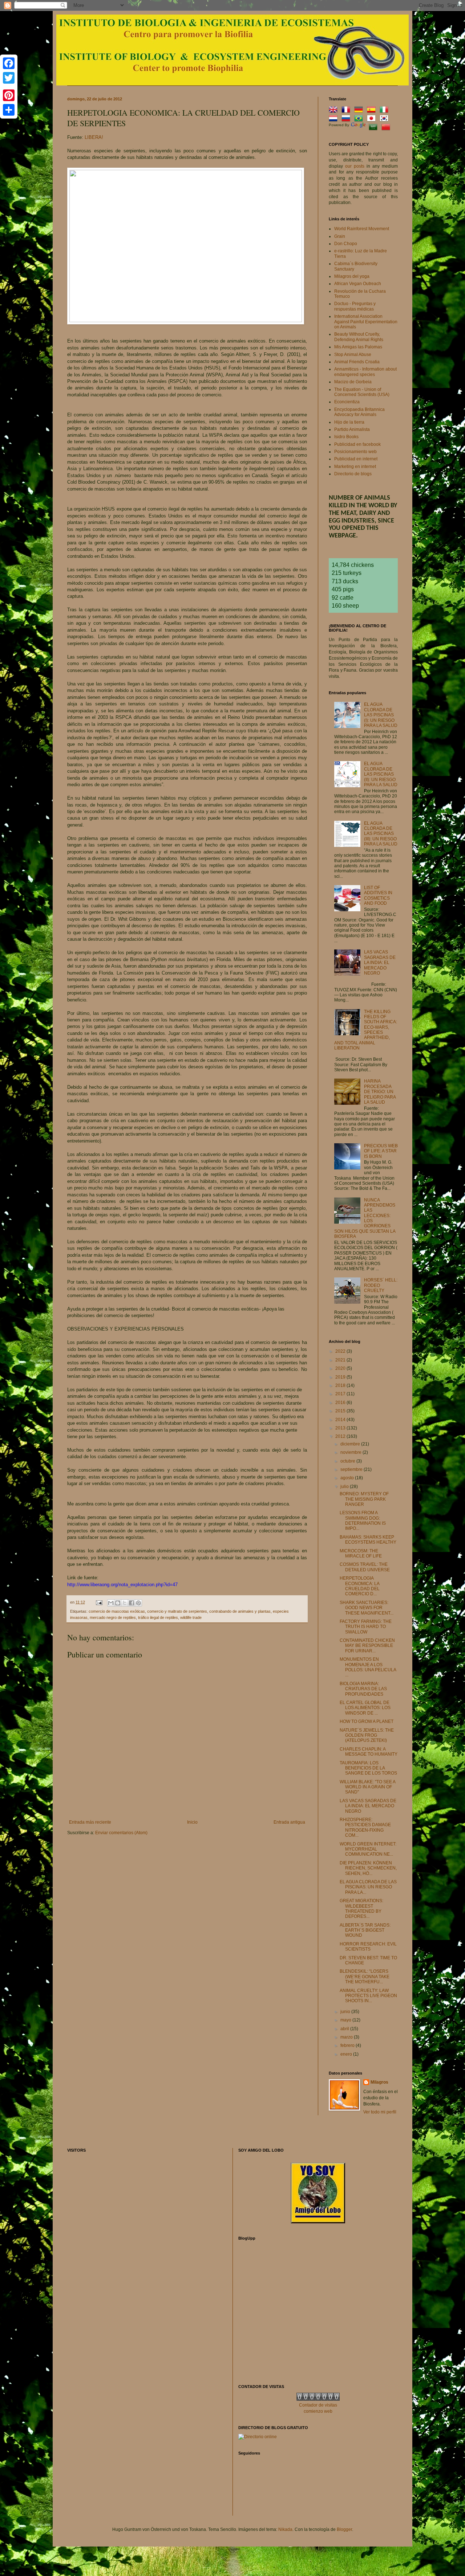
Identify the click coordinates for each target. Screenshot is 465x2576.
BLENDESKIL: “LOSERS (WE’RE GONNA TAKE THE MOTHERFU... (365, 1977)
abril (345, 2029)
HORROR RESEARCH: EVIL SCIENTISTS (368, 1947)
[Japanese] (373, 119)
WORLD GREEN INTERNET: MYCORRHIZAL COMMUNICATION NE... (368, 1849)
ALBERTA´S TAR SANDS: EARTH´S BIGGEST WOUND (365, 1930)
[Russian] (347, 119)
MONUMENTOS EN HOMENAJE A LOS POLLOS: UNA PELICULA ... (368, 1667)
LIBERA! (94, 137)
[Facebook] (9, 63)
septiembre (352, 1469)
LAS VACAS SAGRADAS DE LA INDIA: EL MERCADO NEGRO (380, 963)
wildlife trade (191, 1617)
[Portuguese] (360, 119)
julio (345, 1487)
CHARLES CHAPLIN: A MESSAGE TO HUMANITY (369, 1752)
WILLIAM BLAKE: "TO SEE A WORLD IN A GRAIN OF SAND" (367, 1787)
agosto (348, 1478)
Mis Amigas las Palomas (358, 347)
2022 (341, 1351)
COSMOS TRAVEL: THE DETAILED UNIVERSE (365, 1567)
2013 (341, 1428)
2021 (341, 1360)
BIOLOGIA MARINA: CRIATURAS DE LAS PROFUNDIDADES (363, 1689)
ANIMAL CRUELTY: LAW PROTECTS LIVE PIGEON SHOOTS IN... (368, 1996)
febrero (348, 2045)
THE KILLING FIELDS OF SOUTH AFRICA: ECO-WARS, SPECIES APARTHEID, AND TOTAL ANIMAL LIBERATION (366, 1030)
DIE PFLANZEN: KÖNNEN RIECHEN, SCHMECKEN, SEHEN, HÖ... (368, 1868)
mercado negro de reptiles (113, 1617)
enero (347, 2054)
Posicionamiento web (355, 452)
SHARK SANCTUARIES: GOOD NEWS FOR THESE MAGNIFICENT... (367, 1608)
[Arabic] (375, 128)
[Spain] (373, 111)
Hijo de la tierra (349, 422)
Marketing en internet (355, 467)
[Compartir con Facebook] (132, 1603)
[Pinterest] (9, 95)
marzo (347, 2037)
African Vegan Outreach (358, 284)
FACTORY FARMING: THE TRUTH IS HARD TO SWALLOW (366, 1627)
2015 (341, 1411)
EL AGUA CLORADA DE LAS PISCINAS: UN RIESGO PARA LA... (368, 1887)
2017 (341, 1394)
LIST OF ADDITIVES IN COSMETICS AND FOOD (378, 895)
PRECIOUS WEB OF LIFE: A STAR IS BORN (381, 1151)
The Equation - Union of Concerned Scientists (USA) (362, 392)
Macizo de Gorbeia (353, 382)
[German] (360, 111)
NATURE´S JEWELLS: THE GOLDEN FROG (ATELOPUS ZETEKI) (367, 1735)
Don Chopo (346, 244)
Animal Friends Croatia (357, 362)
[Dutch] (335, 119)
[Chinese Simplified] (387, 128)
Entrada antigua (289, 1822)
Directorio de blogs (353, 474)
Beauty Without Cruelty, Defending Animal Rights (359, 337)
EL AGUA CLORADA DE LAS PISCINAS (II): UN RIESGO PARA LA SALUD (381, 774)
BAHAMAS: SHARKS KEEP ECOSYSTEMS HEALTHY (368, 1540)
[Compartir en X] (125, 1603)
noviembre (351, 1452)
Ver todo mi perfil (380, 2112)
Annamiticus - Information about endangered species (365, 372)
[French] (347, 111)
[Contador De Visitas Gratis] (318, 2399)
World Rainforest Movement (362, 229)
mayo (346, 2020)
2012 (341, 1436)
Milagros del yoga (352, 276)
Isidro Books (346, 437)
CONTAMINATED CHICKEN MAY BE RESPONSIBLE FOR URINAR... (367, 1646)
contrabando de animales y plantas (240, 1611)
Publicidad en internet (356, 459)
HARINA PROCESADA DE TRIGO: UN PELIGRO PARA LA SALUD (380, 1092)
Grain (340, 236)
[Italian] (385, 111)
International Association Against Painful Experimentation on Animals (366, 322)
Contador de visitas (318, 2405)
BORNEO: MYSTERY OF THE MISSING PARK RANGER (364, 1499)
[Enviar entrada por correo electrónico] (99, 1602)
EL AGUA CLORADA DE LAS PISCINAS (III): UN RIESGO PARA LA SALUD (381, 834)
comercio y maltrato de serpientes (177, 1611)
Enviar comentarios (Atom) (121, 1833)
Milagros (379, 2082)
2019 (341, 1377)
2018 (341, 1385)
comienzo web (318, 2411)
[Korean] (385, 119)
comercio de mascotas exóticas (117, 1611)
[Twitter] (9, 78)
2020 (341, 1368)
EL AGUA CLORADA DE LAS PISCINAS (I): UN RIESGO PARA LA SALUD (381, 715)
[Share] (9, 110)
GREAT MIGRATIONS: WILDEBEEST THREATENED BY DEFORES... (361, 1909)
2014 (341, 1420)
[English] (335, 111)
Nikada (285, 2529)
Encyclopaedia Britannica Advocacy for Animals (359, 412)
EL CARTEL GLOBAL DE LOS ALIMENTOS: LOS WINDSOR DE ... (365, 1708)
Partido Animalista (352, 429)
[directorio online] (258, 2437)
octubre (348, 1461)
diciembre (351, 1444)
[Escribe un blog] (118, 1603)
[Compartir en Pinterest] (138, 1603)
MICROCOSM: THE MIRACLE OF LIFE (361, 1553)
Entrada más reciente (90, 1822)
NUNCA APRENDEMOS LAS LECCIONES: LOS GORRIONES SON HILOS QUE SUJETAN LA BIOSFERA (365, 1218)
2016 (341, 1403)
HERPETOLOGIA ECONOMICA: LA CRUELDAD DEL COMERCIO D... (360, 1586)
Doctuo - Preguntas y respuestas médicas (355, 306)
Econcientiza (347, 402)
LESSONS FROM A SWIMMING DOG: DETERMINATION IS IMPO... (363, 1521)
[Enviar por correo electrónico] (111, 1603)
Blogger (344, 2529)
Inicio (192, 1822)
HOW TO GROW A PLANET (367, 1721)
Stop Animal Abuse (353, 355)
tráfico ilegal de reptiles (158, 1617)
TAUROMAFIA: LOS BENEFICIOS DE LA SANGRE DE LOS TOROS (368, 1768)
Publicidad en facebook (357, 444)
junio (346, 2012)
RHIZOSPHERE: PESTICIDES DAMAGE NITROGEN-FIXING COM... (365, 1827)
